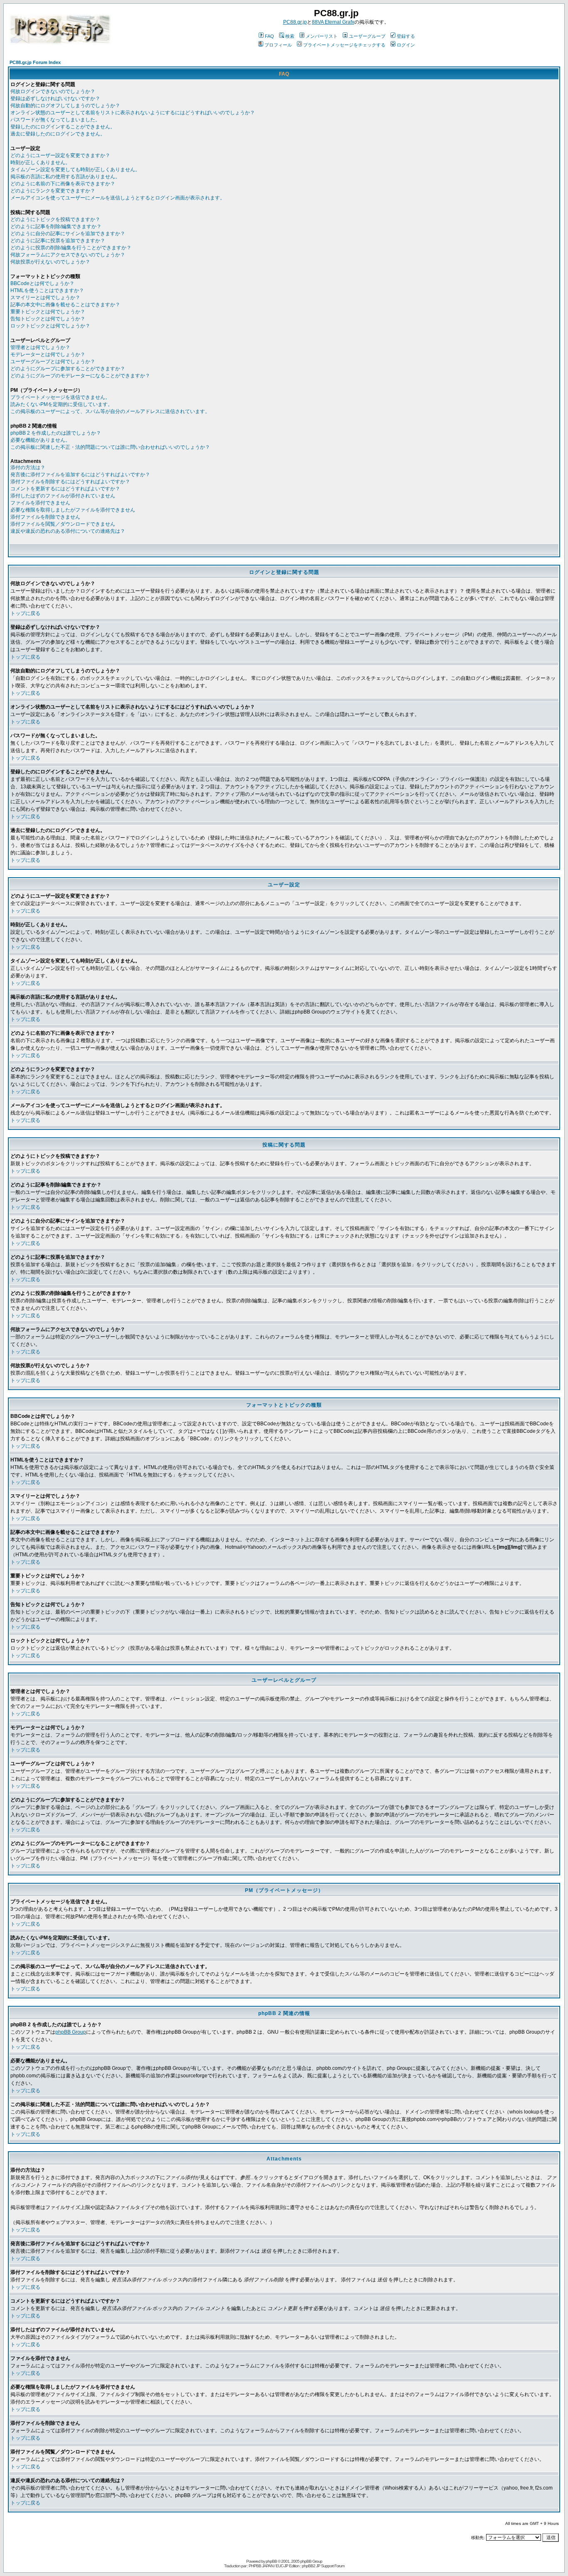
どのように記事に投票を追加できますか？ (58, 241)
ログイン (406, 45)
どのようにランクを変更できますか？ (53, 191)
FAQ (269, 36)
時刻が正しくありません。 (40, 162)
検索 (290, 36)
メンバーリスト (322, 36)
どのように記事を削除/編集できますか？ (56, 226)
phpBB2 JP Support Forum (323, 2566)
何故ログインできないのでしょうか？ (53, 91)
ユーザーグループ (367, 36)
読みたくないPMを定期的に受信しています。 (62, 404)
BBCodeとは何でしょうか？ (42, 283)
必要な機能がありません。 (40, 440)
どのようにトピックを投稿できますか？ (55, 219)
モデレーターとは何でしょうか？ (48, 354)
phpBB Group (71, 2032)
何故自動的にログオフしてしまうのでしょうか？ (65, 106)
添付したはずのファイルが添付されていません (63, 496)
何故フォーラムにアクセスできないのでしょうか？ (68, 255)
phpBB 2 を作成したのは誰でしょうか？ (56, 433)
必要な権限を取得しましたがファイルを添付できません (73, 510)
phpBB (271, 2561)
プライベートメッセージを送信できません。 (60, 397)
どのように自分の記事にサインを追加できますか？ (68, 234)
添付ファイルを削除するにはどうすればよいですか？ (70, 482)
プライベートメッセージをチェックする (344, 45)
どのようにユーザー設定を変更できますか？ (60, 155)
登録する (406, 36)
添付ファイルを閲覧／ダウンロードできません (63, 524)
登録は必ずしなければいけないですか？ (55, 98)
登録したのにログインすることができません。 (63, 127)
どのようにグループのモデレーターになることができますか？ (80, 376)
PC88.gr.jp (295, 22)
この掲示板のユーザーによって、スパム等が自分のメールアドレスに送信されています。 (110, 411)
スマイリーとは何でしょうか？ (45, 298)
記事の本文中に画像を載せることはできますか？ (65, 305)
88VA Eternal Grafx (333, 22)
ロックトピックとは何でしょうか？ (50, 326)
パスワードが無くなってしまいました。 (55, 120)
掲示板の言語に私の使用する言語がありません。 (65, 177)
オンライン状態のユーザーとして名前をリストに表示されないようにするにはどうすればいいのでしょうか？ (133, 113)
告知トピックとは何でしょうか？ (48, 319)
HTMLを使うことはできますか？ (47, 290)
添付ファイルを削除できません (45, 517)
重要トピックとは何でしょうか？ (48, 312)
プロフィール (278, 45)
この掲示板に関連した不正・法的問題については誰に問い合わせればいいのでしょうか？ (110, 447)
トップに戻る (25, 613)
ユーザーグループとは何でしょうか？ (53, 362)
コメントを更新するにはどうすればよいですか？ (65, 489)
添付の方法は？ (28, 467)
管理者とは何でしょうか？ (40, 347)
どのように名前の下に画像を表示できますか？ (63, 184)
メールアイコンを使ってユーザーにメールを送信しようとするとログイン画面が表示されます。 (118, 198)
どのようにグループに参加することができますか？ (68, 369)
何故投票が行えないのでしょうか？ (50, 262)
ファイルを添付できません (40, 503)
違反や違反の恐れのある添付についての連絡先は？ (68, 531)
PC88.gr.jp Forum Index (35, 62)
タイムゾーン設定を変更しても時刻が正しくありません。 (75, 170)
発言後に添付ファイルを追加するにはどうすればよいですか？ (80, 475)
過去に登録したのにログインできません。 (58, 134)
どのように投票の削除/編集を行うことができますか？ (71, 248)
